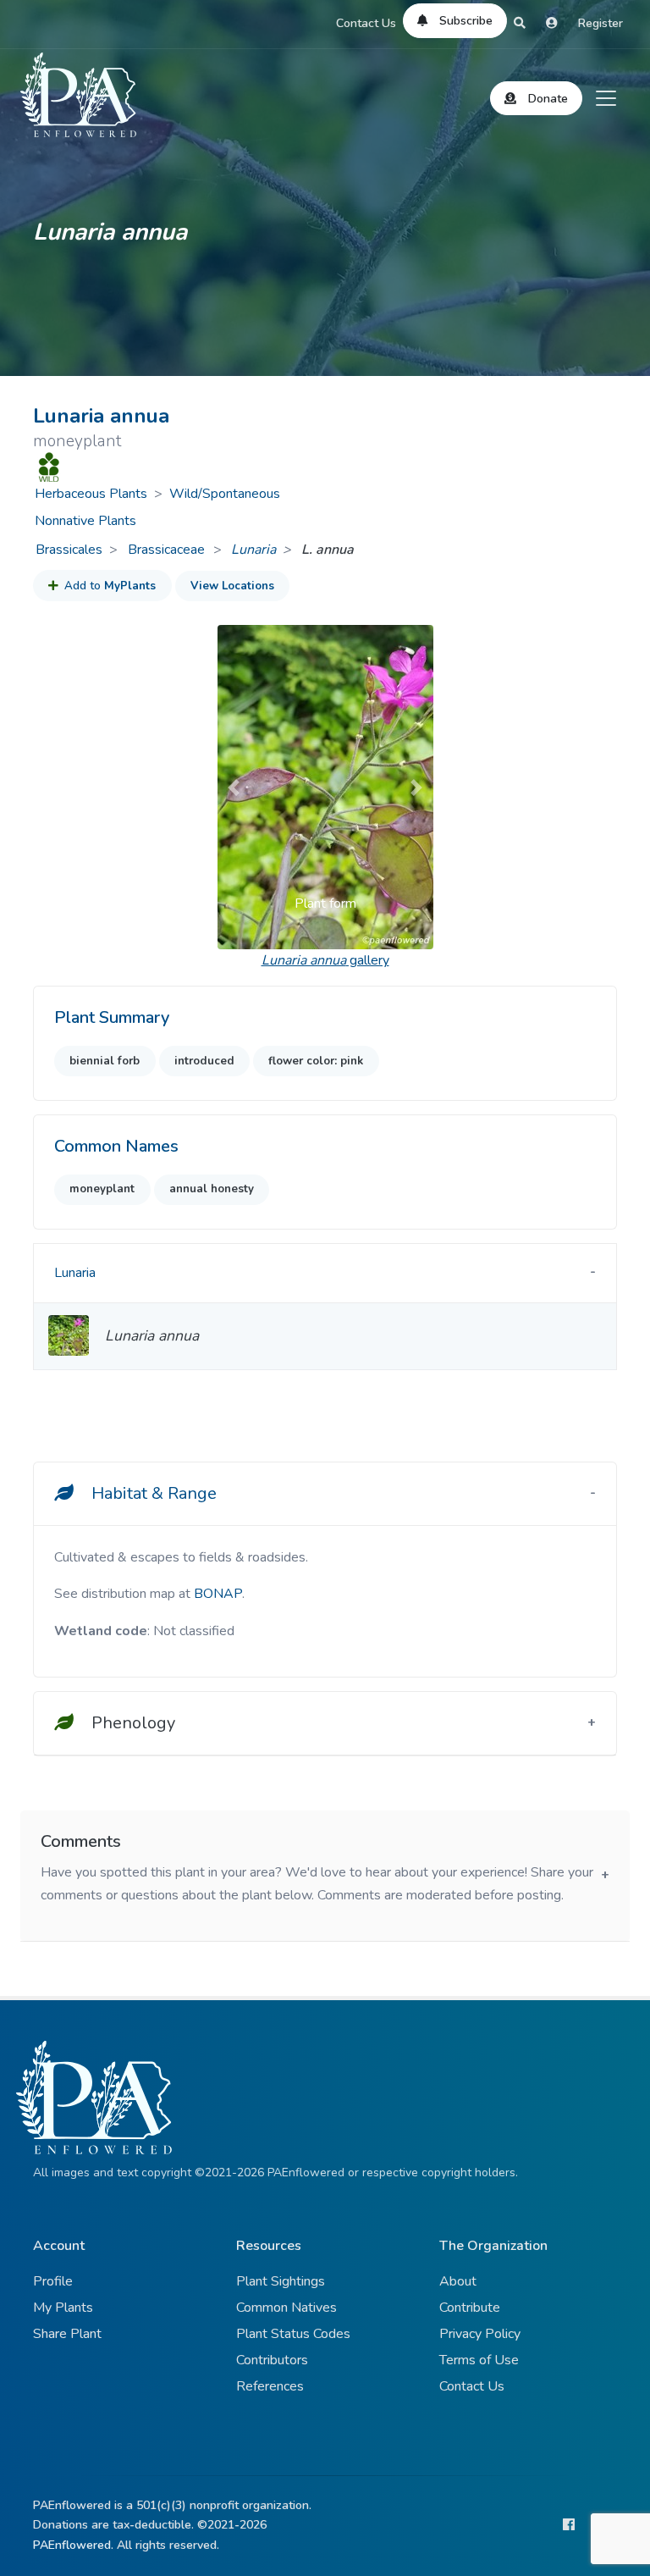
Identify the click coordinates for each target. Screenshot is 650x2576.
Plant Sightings (281, 2281)
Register (600, 23)
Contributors (272, 2360)
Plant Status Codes (293, 2334)
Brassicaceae (168, 550)
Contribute (470, 2308)
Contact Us (366, 23)
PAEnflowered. (73, 2545)
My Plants (63, 2308)
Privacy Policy (480, 2334)
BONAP (218, 1594)
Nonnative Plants (85, 521)
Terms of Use (479, 2360)
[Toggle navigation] (606, 98)
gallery (325, 960)
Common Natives (286, 2308)
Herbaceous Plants (91, 494)
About (458, 2281)
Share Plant (67, 2334)
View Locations (232, 586)
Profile (53, 2281)
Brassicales (69, 550)
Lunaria (253, 550)
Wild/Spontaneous (225, 494)
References (270, 2386)
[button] (234, 787)
